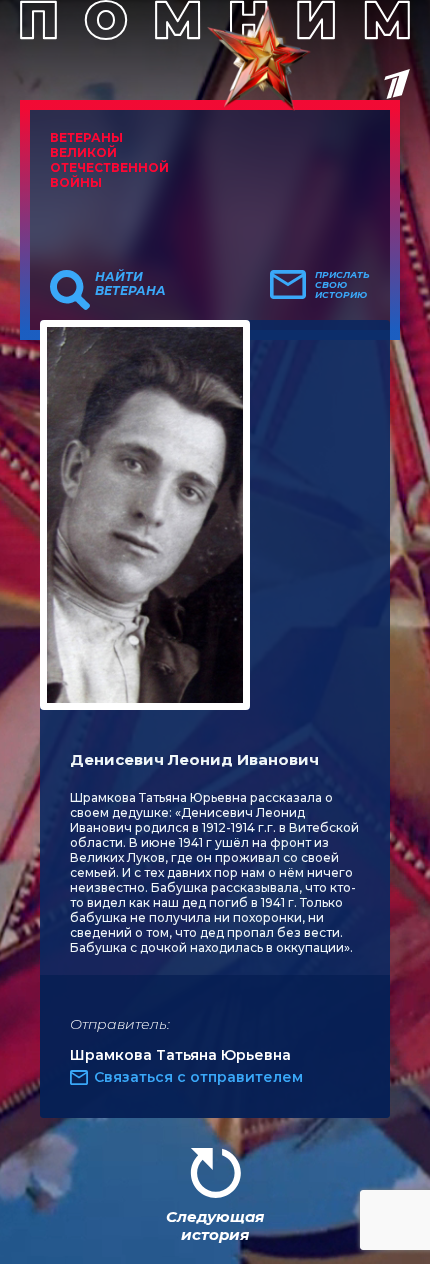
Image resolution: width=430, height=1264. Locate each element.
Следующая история (215, 1225)
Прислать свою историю (342, 285)
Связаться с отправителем (198, 1077)
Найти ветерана (130, 284)
